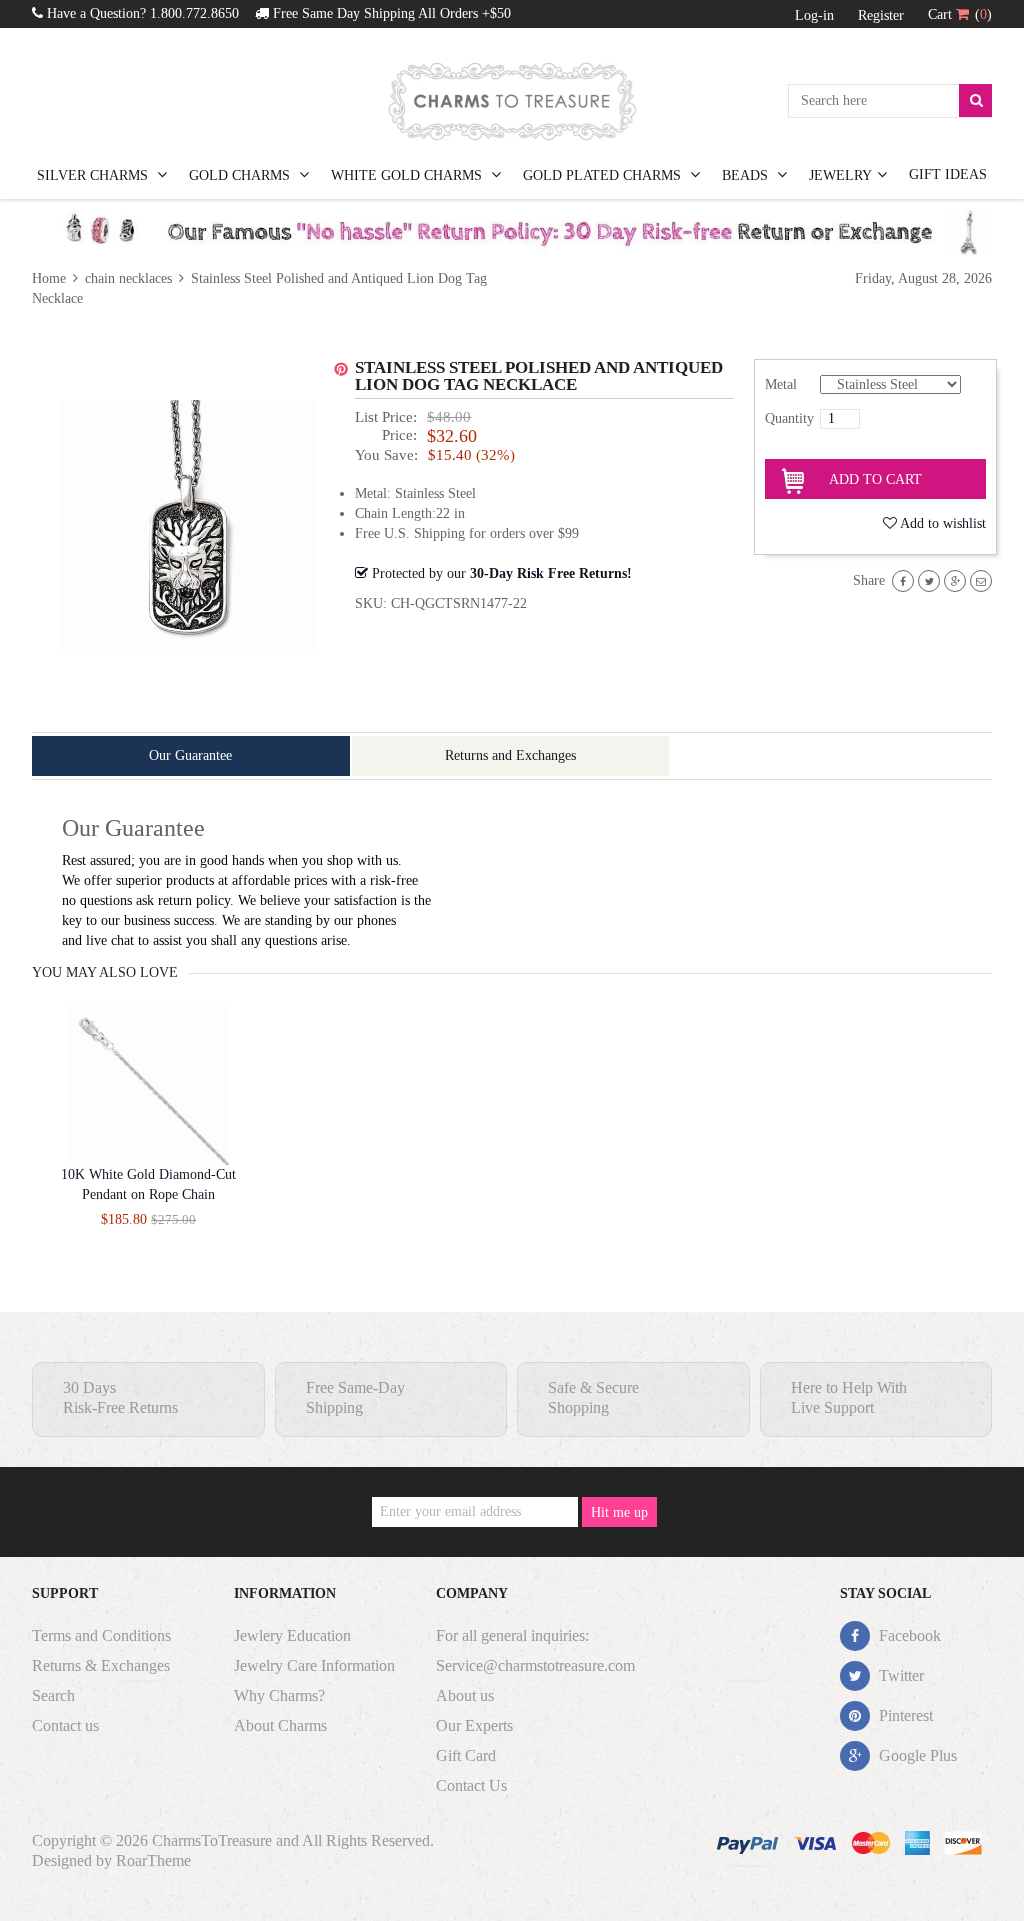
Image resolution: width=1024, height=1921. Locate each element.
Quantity (789, 418)
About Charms (280, 1725)
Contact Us (471, 1785)
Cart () (960, 14)
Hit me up (619, 1512)
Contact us (65, 1725)
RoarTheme (153, 1860)
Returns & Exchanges (101, 1665)
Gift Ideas (948, 174)
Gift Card (466, 1755)
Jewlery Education (292, 1635)
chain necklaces (128, 278)
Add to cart (875, 479)
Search (53, 1695)
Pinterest (904, 1715)
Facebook (908, 1635)
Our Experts (474, 1725)
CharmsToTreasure (212, 1840)
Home (51, 278)
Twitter (899, 1675)
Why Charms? (279, 1695)
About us (465, 1695)
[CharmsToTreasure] (512, 101)
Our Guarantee (190, 755)
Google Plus (916, 1755)
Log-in (814, 15)
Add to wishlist (943, 523)
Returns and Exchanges (510, 755)
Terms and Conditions (101, 1635)
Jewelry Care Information (314, 1665)
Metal (781, 384)
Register (881, 15)
